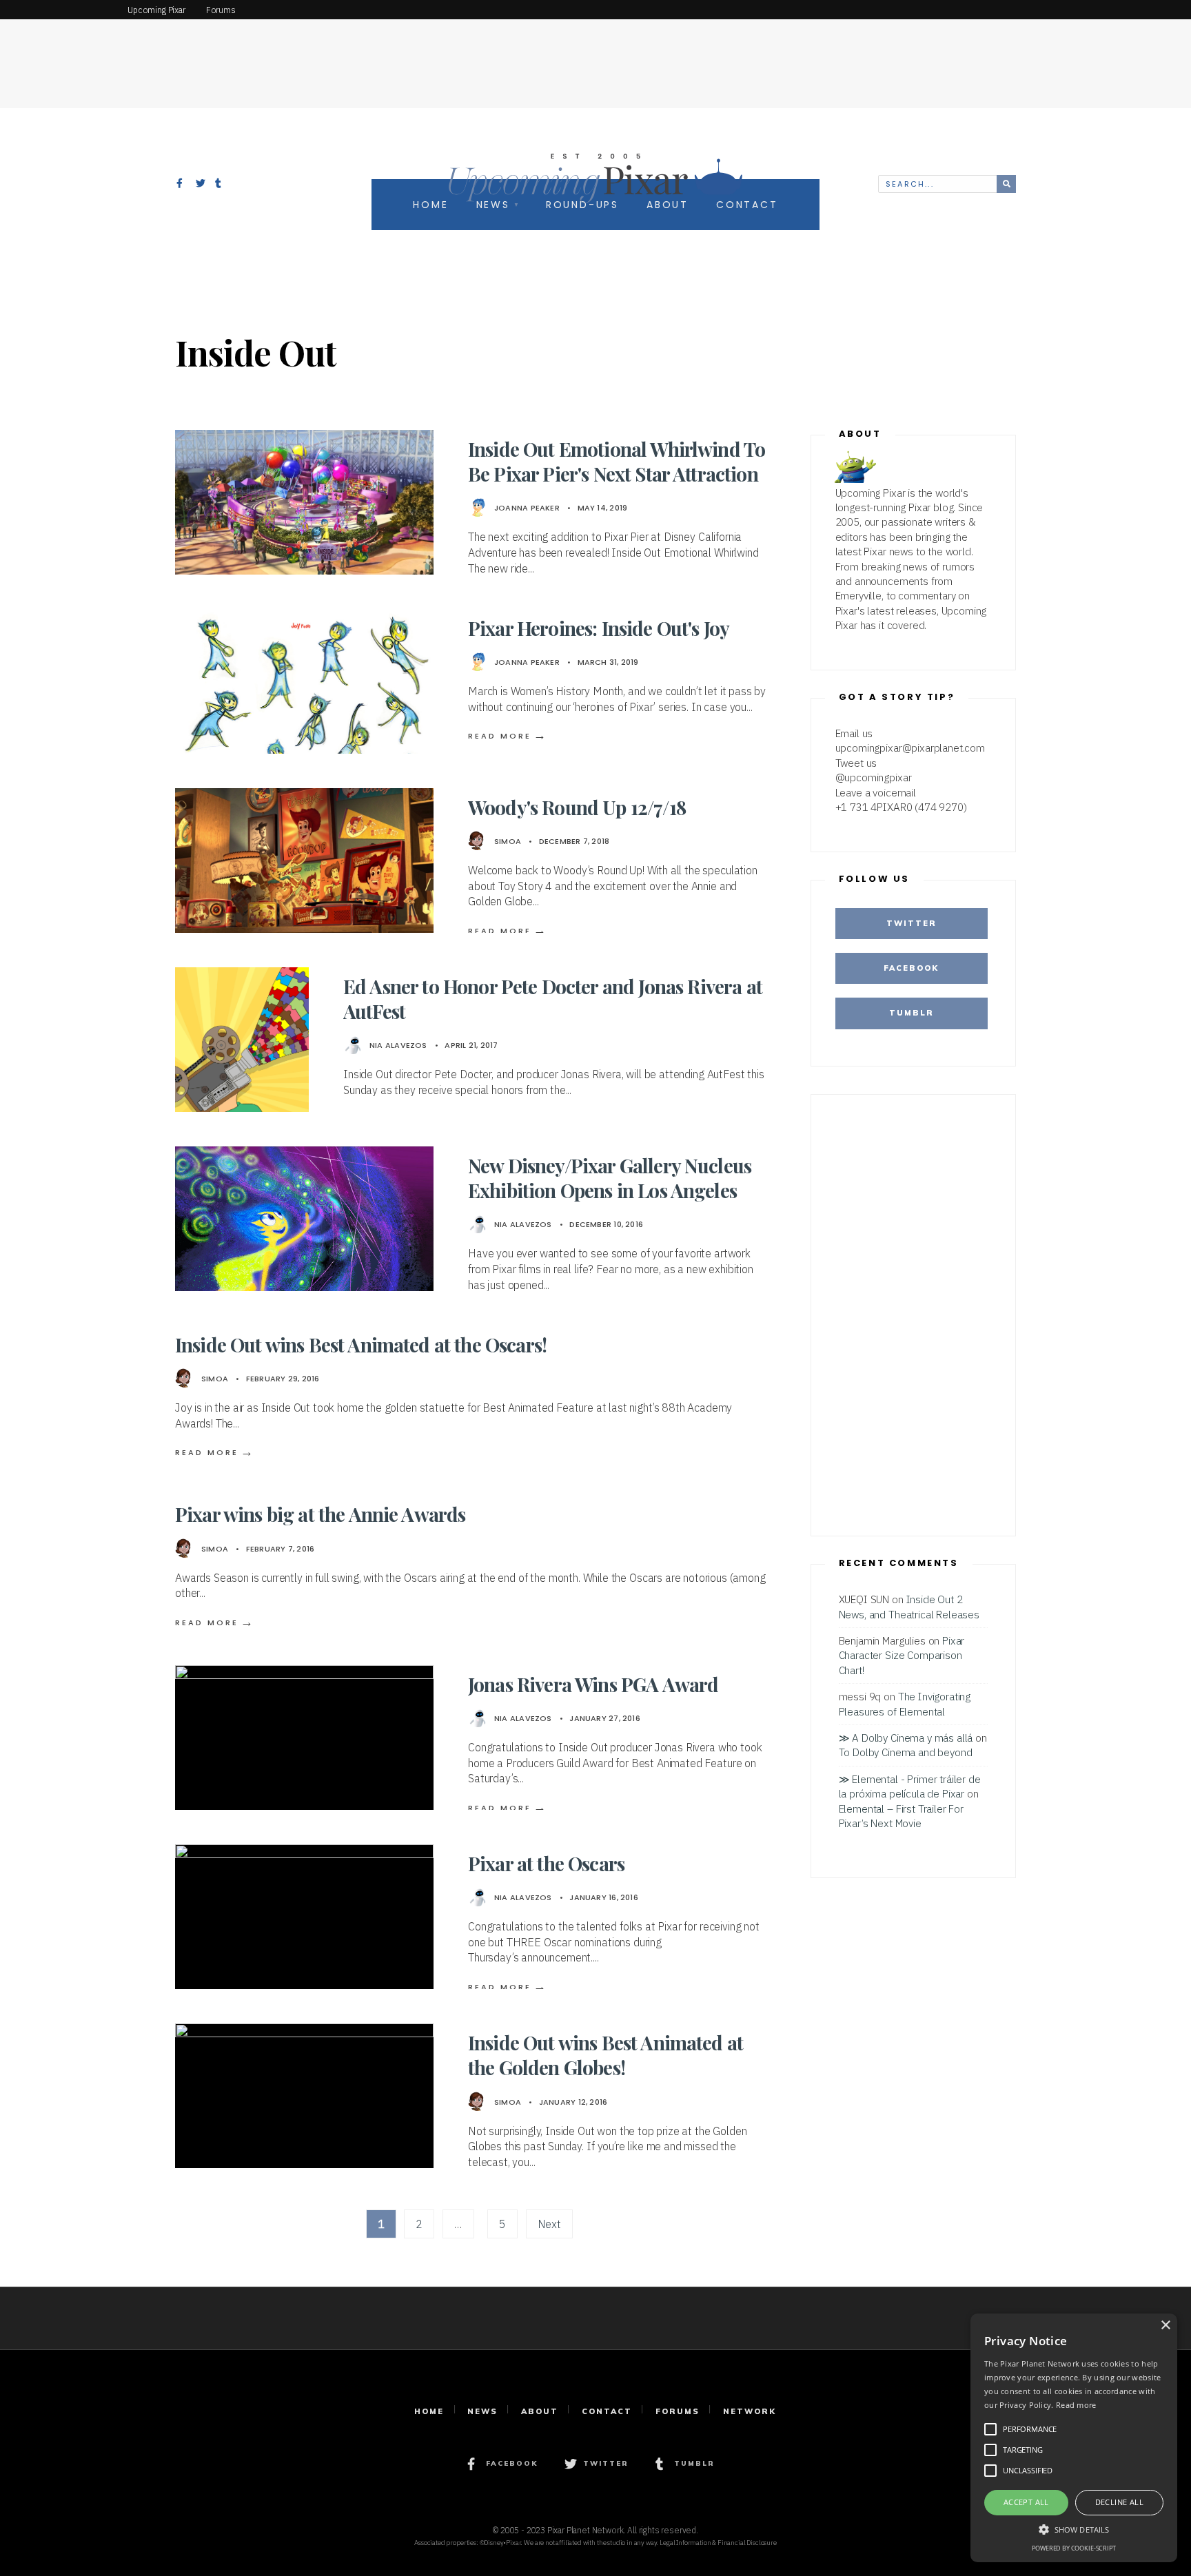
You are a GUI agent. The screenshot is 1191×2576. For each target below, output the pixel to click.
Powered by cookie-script (1073, 2548)
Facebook (911, 968)
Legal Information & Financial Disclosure (718, 2543)
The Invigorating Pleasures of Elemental (905, 1703)
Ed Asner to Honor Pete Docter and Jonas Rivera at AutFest (553, 999)
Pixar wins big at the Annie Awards (320, 1514)
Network (750, 2411)
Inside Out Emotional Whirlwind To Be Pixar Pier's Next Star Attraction (617, 461)
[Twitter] (201, 185)
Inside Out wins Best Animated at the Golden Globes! (605, 2055)
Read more (1076, 2405)
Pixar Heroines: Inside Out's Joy (599, 628)
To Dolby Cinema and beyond (906, 1752)
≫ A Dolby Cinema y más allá (906, 1738)
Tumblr (912, 1013)
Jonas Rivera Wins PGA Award (593, 1684)
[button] (1074, 2528)
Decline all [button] (1119, 2502)
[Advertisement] (595, 52)
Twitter (912, 923)
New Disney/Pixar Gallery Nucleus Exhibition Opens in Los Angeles (610, 1178)
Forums (678, 2411)
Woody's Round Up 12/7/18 (577, 807)
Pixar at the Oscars (546, 1863)
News (482, 2411)
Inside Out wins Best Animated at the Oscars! (361, 1344)
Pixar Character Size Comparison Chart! (902, 1655)
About (540, 2411)
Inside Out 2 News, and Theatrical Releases (909, 1606)
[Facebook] (181, 185)
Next (549, 2224)
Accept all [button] (1026, 2502)
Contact (607, 2411)
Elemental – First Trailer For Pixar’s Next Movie (901, 1816)
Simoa (508, 841)
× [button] (1165, 2326)
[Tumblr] (220, 185)
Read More (508, 736)
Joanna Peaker (527, 508)
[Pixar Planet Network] (59, 10)
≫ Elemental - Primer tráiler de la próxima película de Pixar (910, 1786)
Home (429, 2411)
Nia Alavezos (398, 1045)
